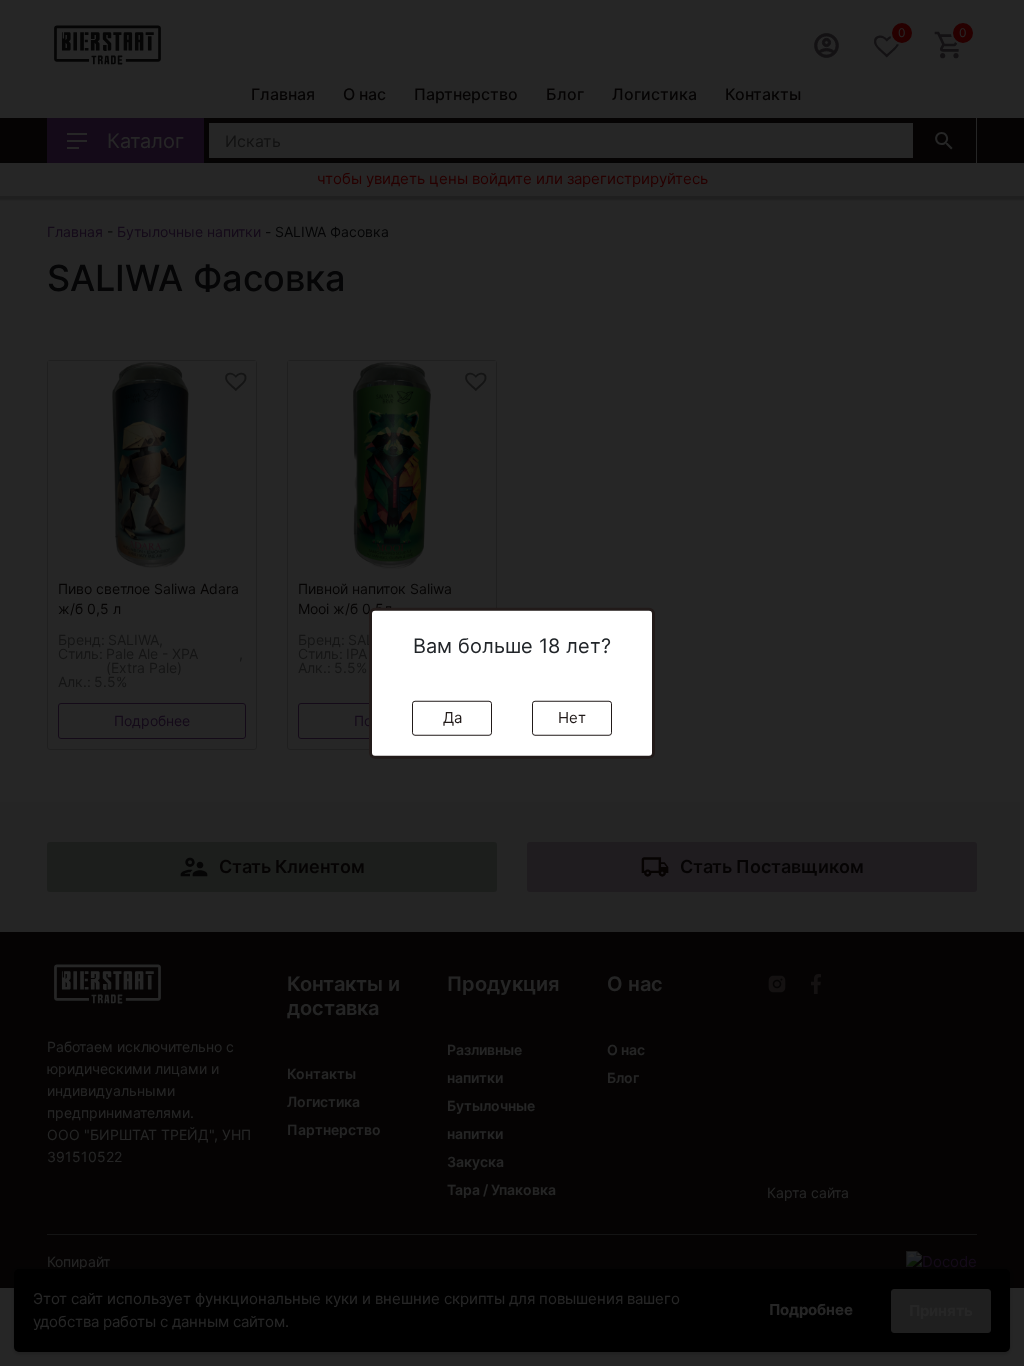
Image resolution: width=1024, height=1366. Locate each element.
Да (452, 717)
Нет (572, 717)
